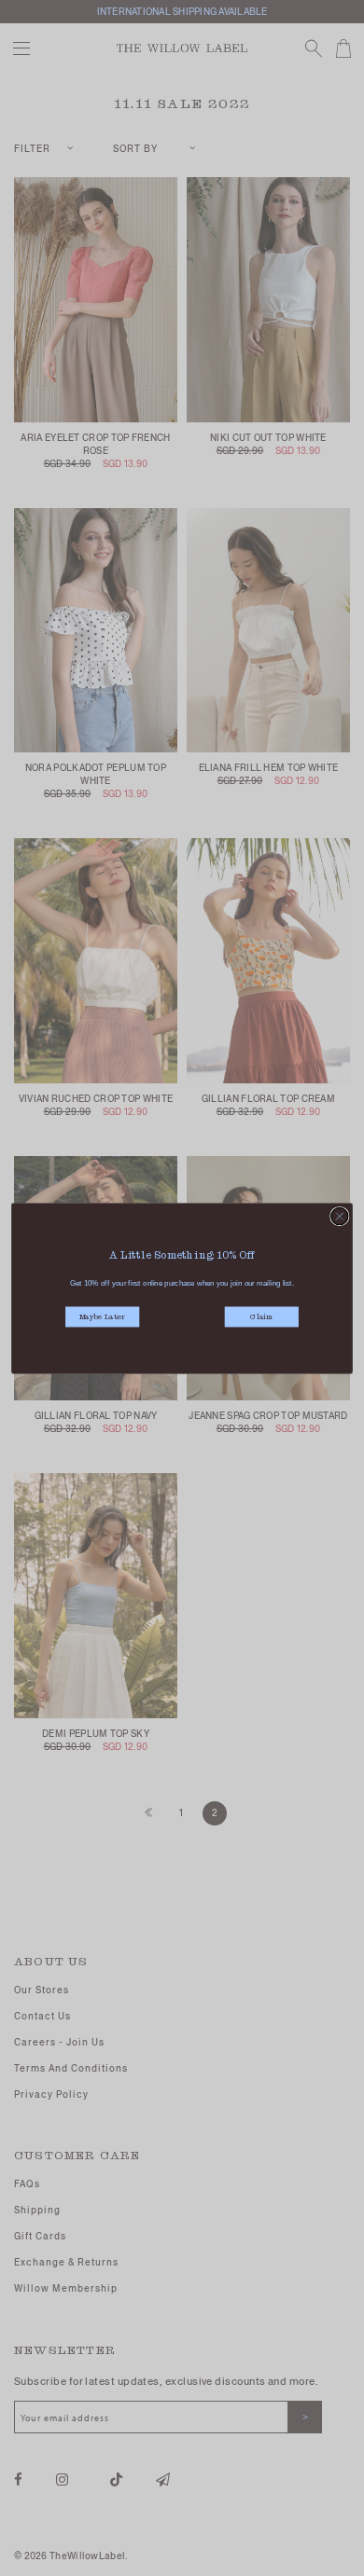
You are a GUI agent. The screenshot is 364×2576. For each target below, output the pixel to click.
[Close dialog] (340, 1216)
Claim (261, 1317)
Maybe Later (103, 1317)
